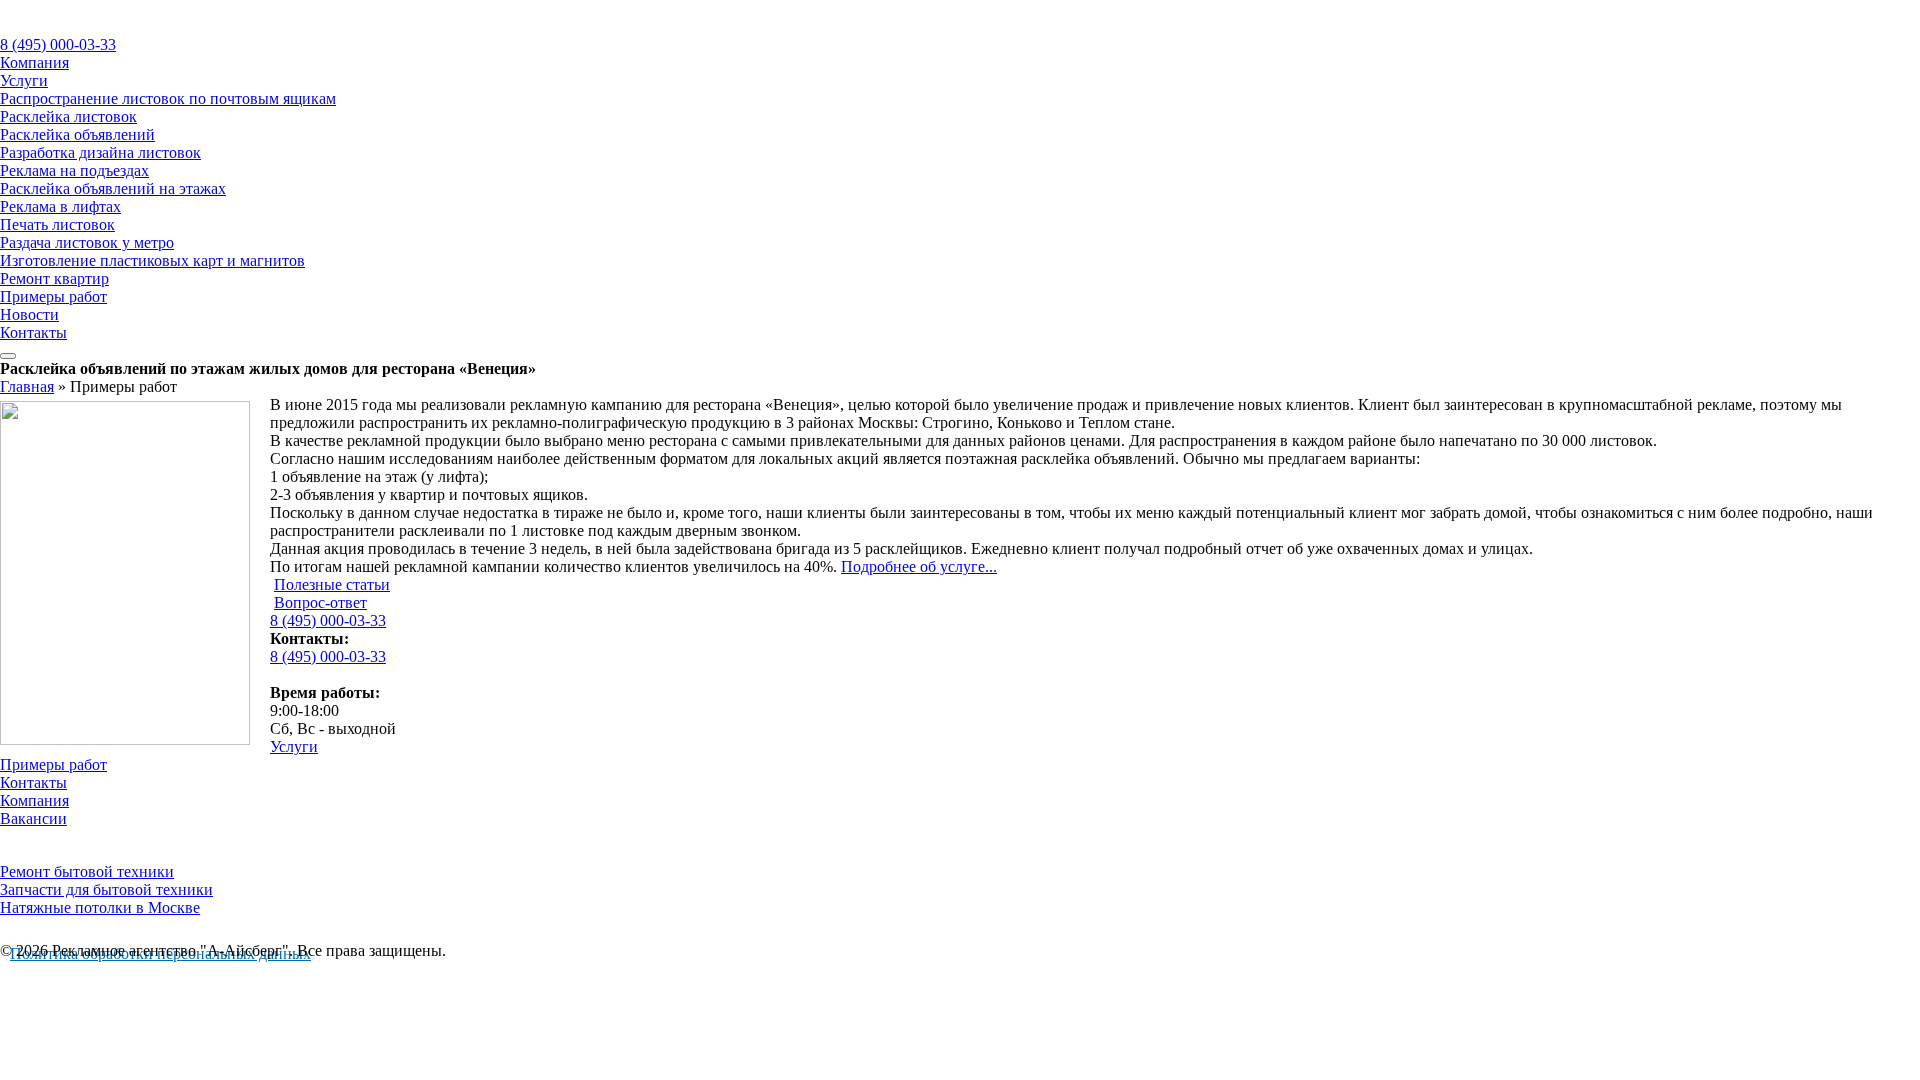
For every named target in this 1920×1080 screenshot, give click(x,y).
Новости (29, 314)
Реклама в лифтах (60, 206)
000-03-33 (58, 44)
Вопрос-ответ (320, 602)
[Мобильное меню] (8, 356)
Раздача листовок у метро (87, 242)
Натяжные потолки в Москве (100, 907)
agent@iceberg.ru (326, 674)
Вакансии (33, 818)
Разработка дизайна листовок (100, 152)
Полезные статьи (332, 584)
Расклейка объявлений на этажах (113, 188)
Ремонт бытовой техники (87, 871)
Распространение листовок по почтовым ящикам (168, 98)
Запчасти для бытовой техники (106, 889)
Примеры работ (53, 296)
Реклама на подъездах (74, 170)
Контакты (33, 332)
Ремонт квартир (54, 278)
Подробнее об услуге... (919, 566)
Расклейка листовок (68, 116)
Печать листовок (57, 224)
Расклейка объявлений (77, 134)
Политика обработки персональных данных (160, 953)
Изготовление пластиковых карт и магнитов (152, 260)
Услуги (24, 80)
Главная (27, 386)
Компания (34, 62)
